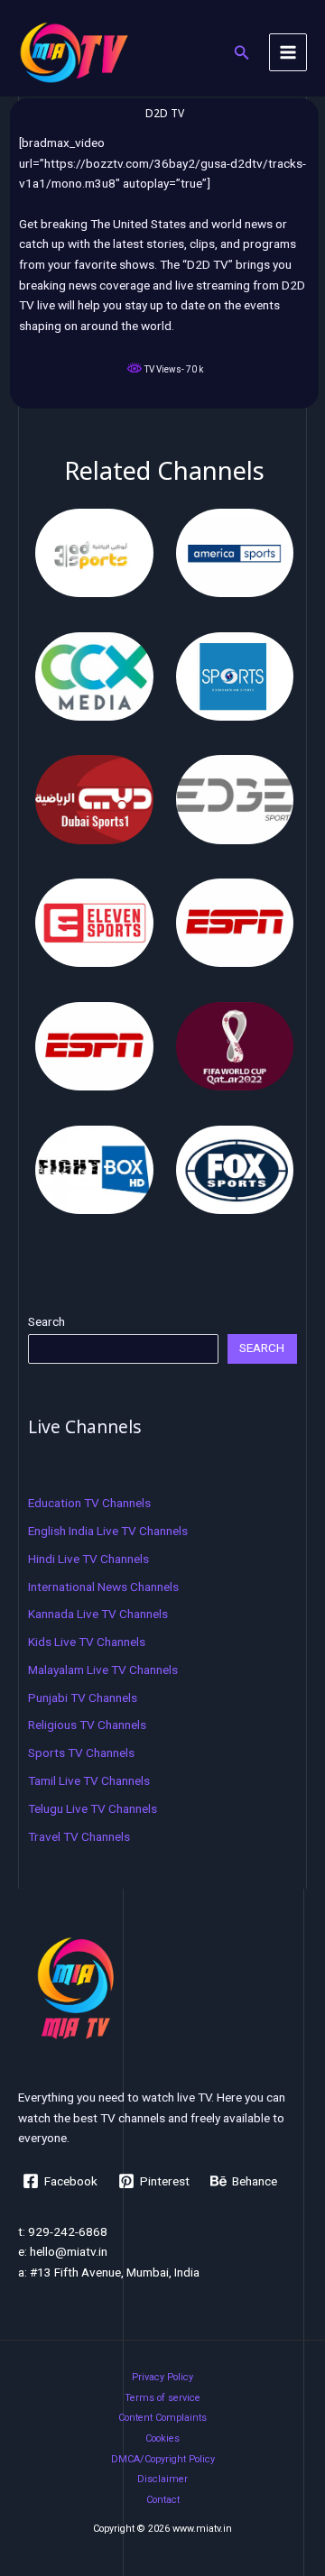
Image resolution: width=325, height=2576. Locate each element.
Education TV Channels (89, 1503)
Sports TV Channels (81, 1753)
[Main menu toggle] (288, 53)
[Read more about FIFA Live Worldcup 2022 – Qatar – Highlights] (235, 1045)
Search (46, 1321)
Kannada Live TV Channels (98, 1614)
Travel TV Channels (79, 1836)
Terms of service (162, 2398)
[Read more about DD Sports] (235, 675)
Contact (163, 2500)
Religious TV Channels (87, 1725)
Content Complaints (162, 2418)
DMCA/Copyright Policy (163, 2459)
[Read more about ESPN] (235, 922)
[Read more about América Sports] (235, 552)
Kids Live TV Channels (87, 1642)
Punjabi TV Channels (83, 1697)
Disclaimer (162, 2479)
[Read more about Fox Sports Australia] (235, 1168)
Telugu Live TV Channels (93, 1808)
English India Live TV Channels (108, 1531)
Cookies (162, 2438)
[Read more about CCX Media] (94, 675)
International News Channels (103, 1587)
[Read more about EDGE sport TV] (235, 798)
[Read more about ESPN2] (94, 1045)
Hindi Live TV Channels (88, 1559)
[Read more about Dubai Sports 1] (94, 798)
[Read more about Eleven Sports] (94, 922)
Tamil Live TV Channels (89, 1780)
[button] (242, 53)
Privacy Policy (162, 2377)
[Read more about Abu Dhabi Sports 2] (94, 552)
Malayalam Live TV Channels (103, 1670)
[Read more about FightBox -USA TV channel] (94, 1168)
